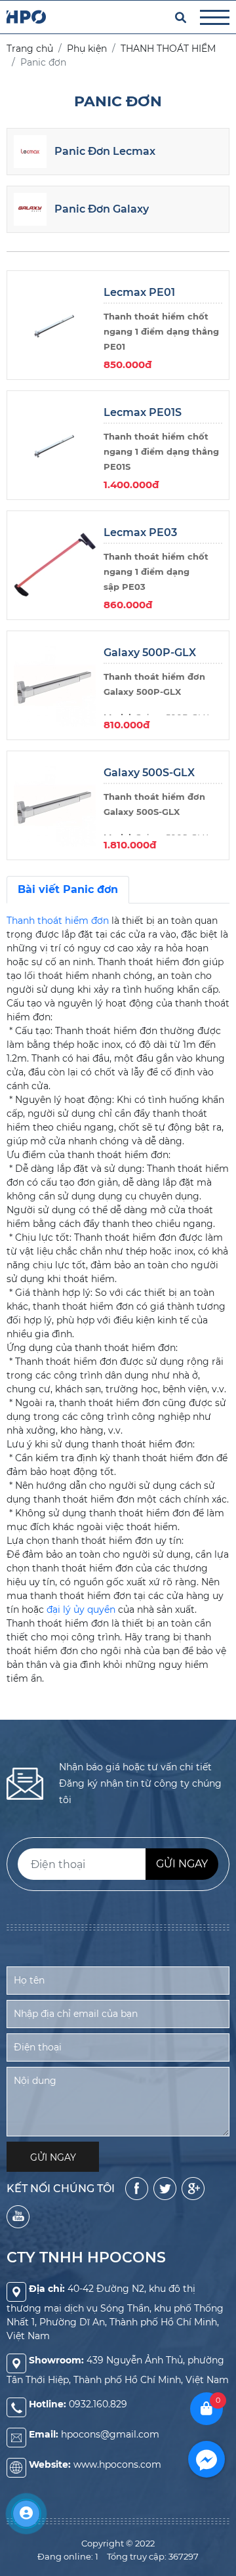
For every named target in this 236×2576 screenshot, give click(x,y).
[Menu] (215, 17)
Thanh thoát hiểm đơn (58, 921)
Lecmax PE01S (143, 412)
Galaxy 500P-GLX (150, 653)
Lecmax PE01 (139, 292)
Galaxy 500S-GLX (149, 773)
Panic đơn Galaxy (102, 209)
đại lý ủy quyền (80, 1610)
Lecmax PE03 (140, 532)
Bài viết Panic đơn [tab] (68, 889)
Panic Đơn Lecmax (105, 151)
